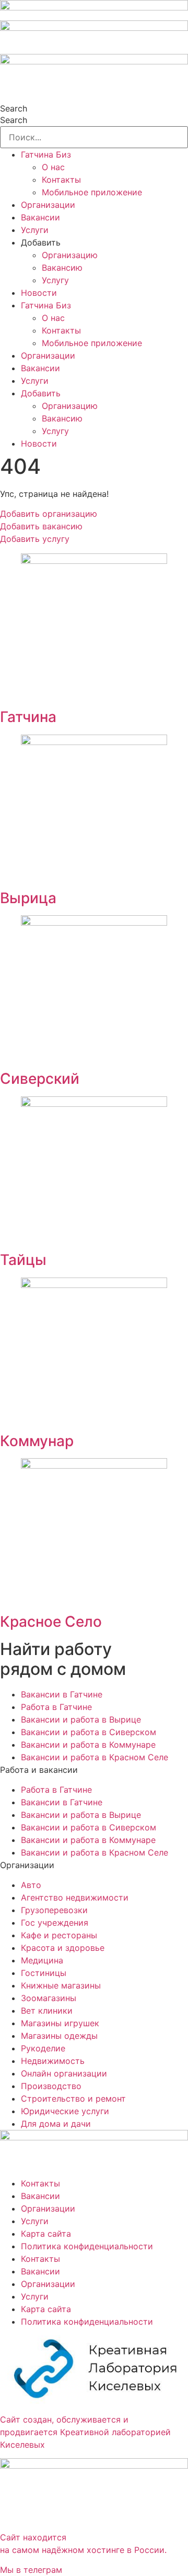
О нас (53, 167)
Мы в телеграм (31, 2570)
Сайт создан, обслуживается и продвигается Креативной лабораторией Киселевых (85, 2432)
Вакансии (40, 217)
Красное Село (51, 1622)
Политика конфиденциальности (87, 2246)
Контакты (61, 180)
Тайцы (23, 1260)
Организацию (70, 255)
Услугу (55, 280)
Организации (48, 205)
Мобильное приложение (92, 192)
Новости (39, 293)
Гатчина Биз (46, 154)
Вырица (28, 898)
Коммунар (37, 1441)
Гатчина (28, 717)
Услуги (35, 230)
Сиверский (40, 1079)
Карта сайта (46, 2234)
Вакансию (62, 268)
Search (14, 108)
